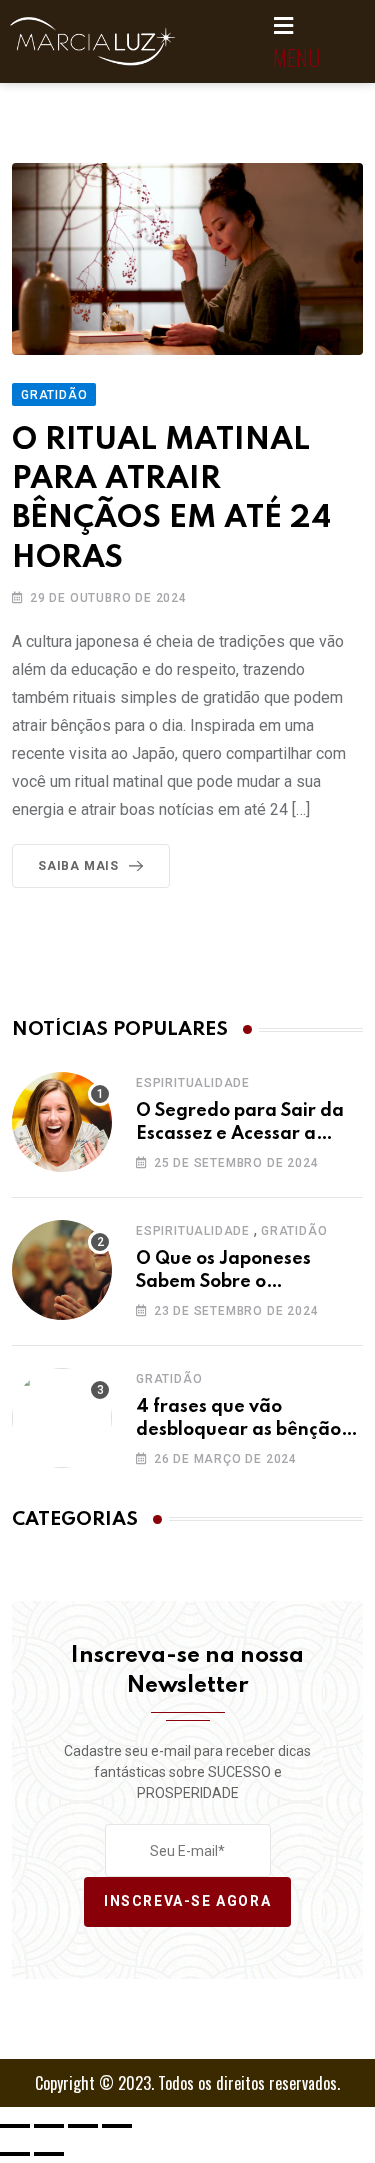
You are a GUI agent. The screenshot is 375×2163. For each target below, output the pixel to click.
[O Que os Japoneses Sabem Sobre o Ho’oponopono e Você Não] (62, 1270)
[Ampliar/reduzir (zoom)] (15, 2126)
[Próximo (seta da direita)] (49, 2154)
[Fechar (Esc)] (117, 2126)
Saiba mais (78, 866)
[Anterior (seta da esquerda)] (15, 2154)
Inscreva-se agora (187, 1902)
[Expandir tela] (49, 2126)
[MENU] (284, 26)
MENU (296, 57)
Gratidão (294, 1231)
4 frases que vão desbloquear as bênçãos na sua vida (242, 1429)
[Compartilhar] (83, 2126)
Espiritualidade (193, 1083)
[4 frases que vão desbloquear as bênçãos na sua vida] (62, 1418)
